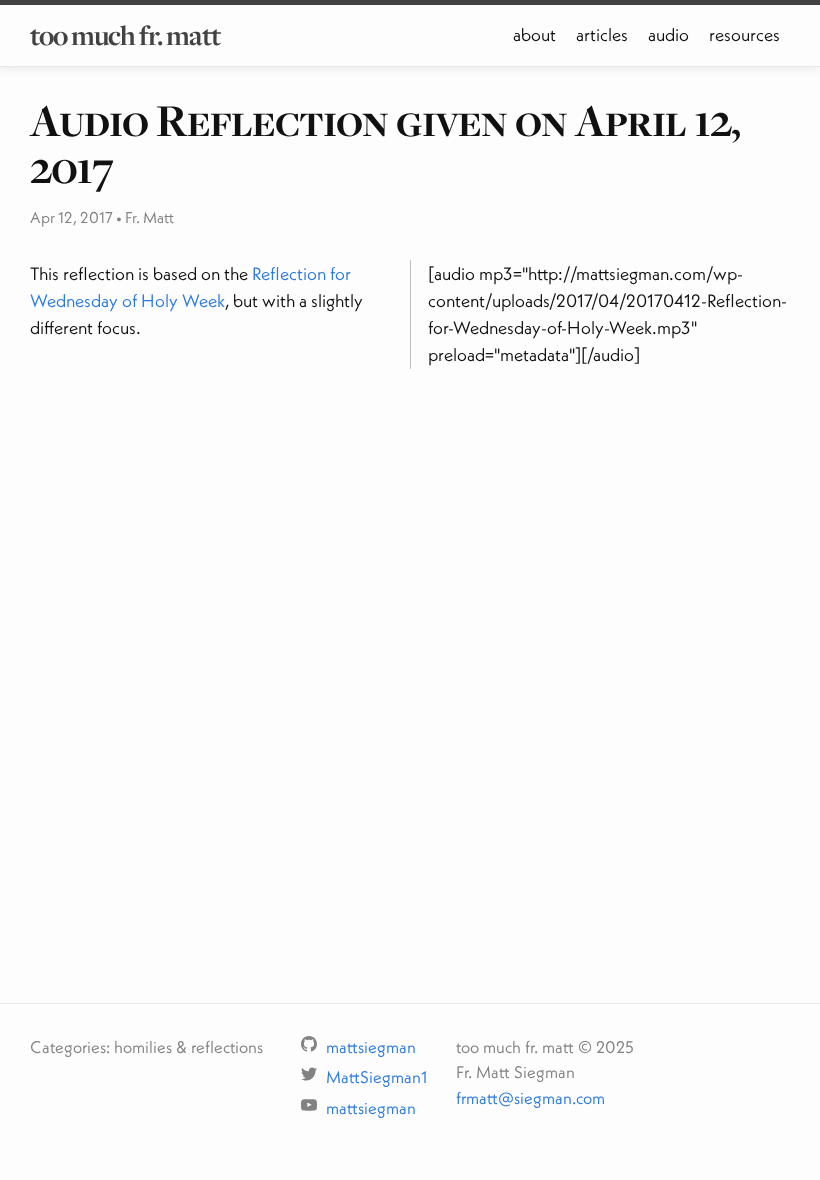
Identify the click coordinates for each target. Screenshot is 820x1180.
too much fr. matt (125, 35)
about (534, 34)
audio (668, 34)
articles (602, 34)
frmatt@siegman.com (530, 1097)
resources (744, 34)
